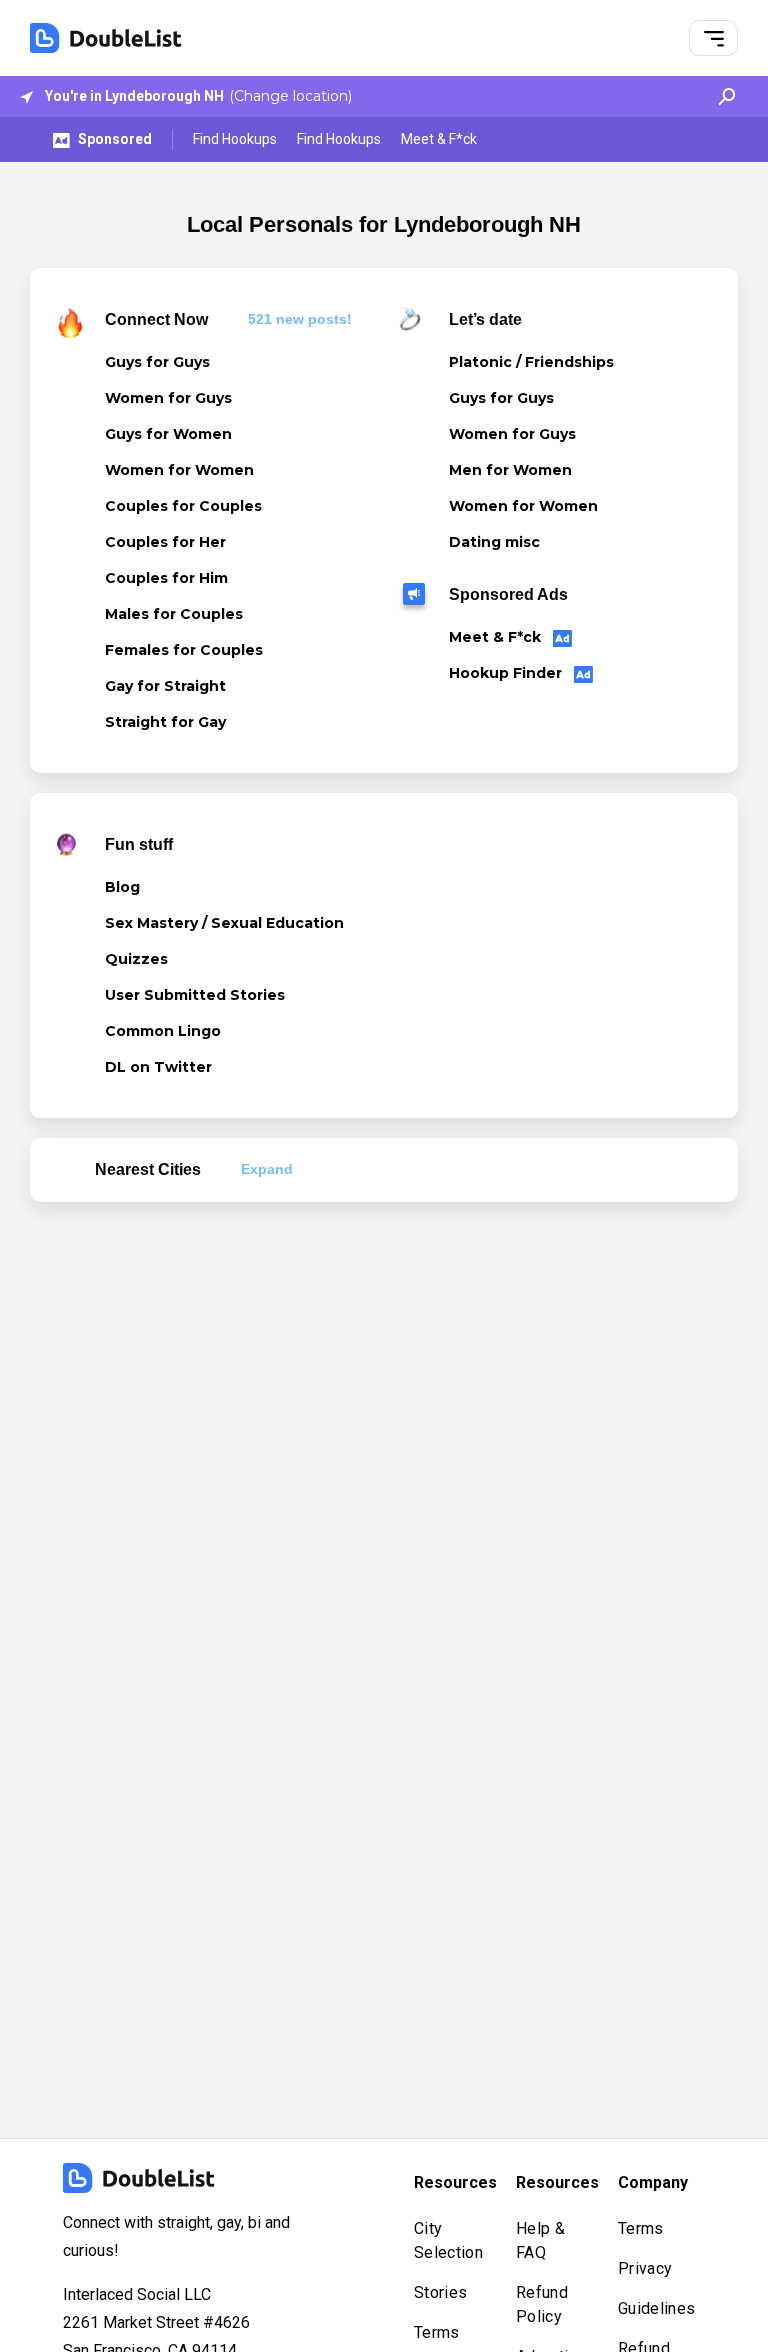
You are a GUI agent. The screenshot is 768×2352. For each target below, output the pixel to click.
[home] (106, 38)
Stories (440, 2292)
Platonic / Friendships (531, 362)
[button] (714, 38)
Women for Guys (168, 398)
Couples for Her (165, 542)
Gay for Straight (165, 686)
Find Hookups (235, 139)
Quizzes (136, 959)
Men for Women (510, 470)
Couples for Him (166, 578)
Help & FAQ (540, 2240)
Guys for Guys (157, 362)
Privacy (645, 2268)
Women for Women (179, 470)
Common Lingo (163, 1031)
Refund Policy (542, 2304)
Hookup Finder (507, 673)
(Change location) (290, 96)
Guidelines (656, 2308)
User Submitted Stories (195, 995)
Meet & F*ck (439, 139)
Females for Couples (184, 650)
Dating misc (494, 542)
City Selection (448, 2240)
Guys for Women (168, 434)
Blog (122, 887)
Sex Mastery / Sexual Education (224, 923)
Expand (267, 1169)
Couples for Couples (183, 506)
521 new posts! (300, 319)
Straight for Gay (165, 722)
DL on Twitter (158, 1067)
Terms (437, 2332)
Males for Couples (174, 614)
